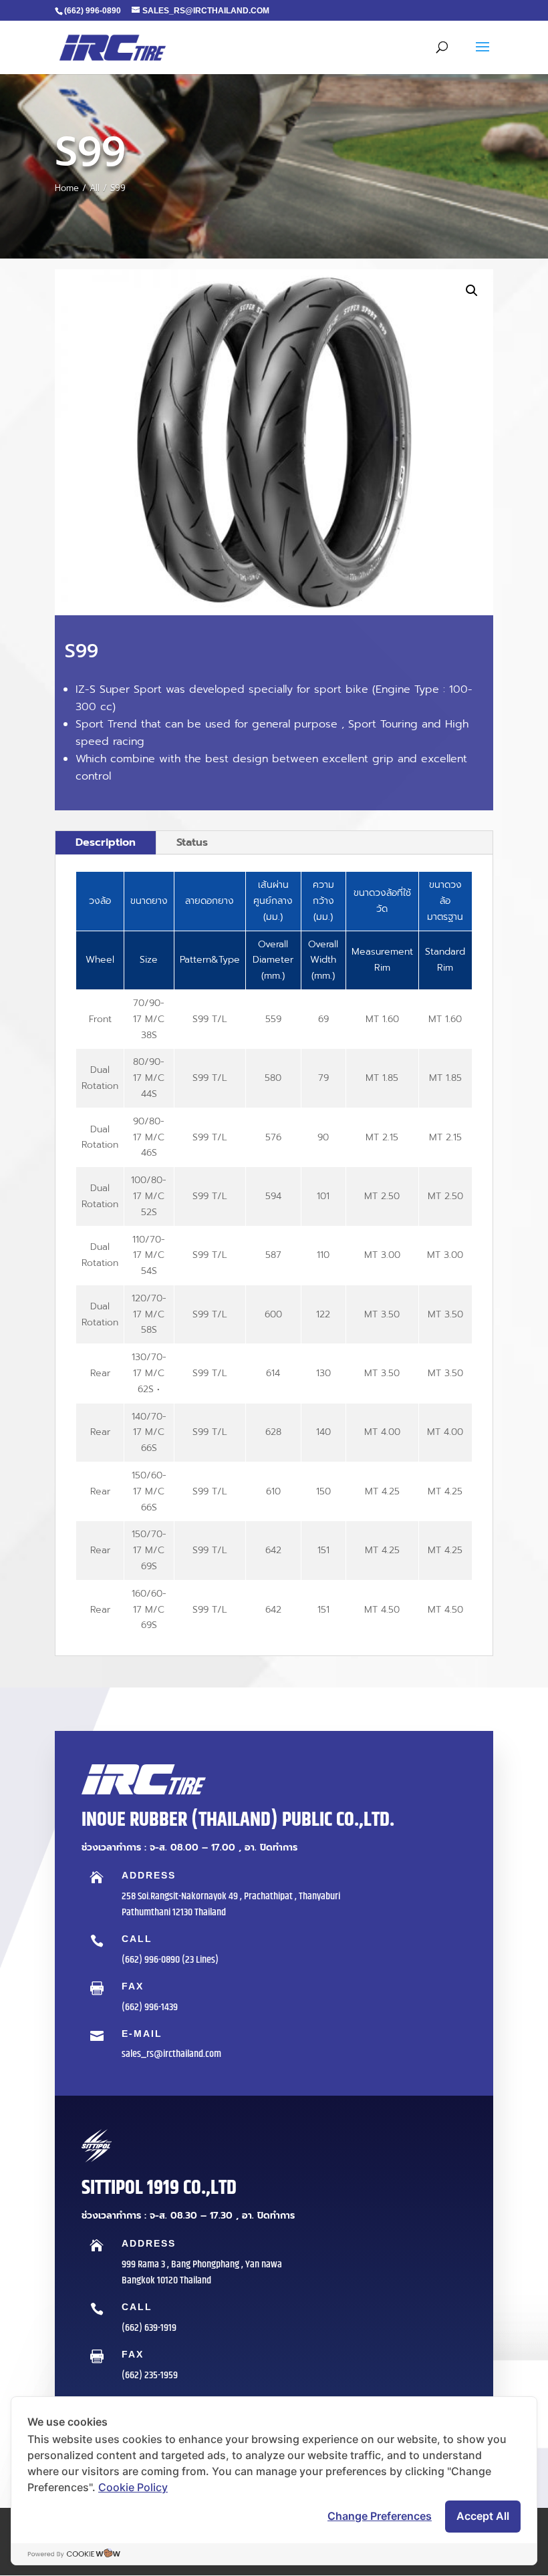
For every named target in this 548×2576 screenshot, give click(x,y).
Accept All (483, 2516)
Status (192, 842)
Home (67, 188)
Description (106, 842)
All (95, 188)
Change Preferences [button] (380, 2516)
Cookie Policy (133, 2487)
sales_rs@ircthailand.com (171, 2054)
